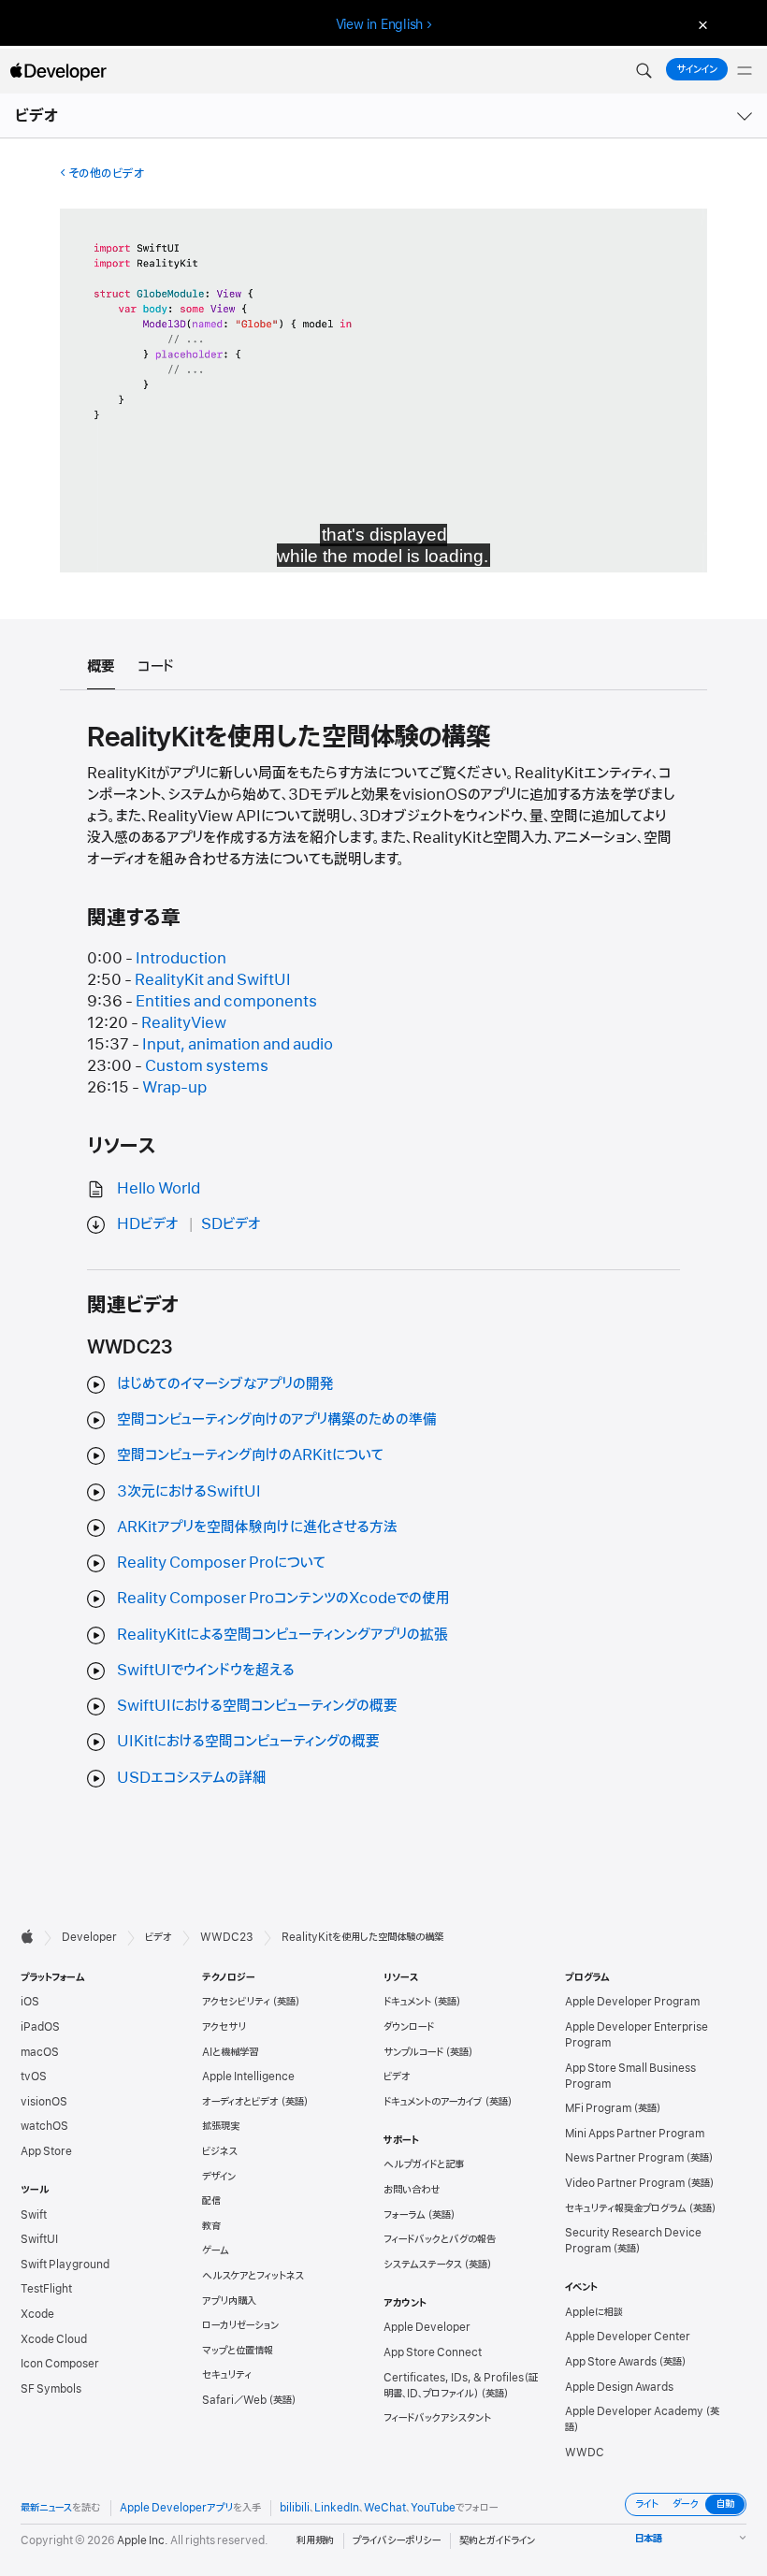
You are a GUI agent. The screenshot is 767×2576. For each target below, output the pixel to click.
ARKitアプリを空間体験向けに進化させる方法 (257, 1527)
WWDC (585, 2453)
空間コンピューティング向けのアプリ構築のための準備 (277, 1420)
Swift (34, 2215)
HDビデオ (148, 1224)
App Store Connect (433, 2352)
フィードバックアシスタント (437, 2418)
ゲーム (216, 2250)
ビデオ (37, 116)
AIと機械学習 (230, 2052)
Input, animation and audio (238, 1045)
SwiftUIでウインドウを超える (206, 1671)
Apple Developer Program (632, 2002)
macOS (40, 2052)
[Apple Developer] (58, 71)
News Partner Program (624, 2158)
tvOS (34, 2077)
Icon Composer (60, 2364)
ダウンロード (409, 2027)
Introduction (181, 959)
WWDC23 (227, 1937)
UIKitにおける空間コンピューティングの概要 (248, 1742)
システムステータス (423, 2265)
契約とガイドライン (497, 2540)
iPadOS (40, 2027)
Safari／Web (234, 2400)
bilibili (295, 2508)
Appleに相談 (594, 2312)
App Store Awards (611, 2362)
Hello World (159, 1189)
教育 (211, 2226)
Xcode (37, 2314)
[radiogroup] (686, 2504)
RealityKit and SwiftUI (213, 980)
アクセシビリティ (236, 2002)
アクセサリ (224, 2027)
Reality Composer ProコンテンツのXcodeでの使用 (283, 1599)
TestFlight (46, 2289)
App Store (46, 2151)
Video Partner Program (625, 2183)
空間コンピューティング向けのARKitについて (250, 1455)
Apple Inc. (143, 2540)
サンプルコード (413, 2052)
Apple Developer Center (628, 2337)
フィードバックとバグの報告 (440, 2239)
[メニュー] (745, 71)
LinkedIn (337, 2508)
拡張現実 (221, 2126)
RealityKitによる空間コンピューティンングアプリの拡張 (282, 1635)
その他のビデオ (106, 174)
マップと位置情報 (238, 2351)
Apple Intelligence (248, 2077)
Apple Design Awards (619, 2387)
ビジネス (220, 2151)
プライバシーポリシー (397, 2540)
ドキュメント (407, 2002)
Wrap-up (174, 1088)
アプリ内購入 (229, 2301)
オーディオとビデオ (240, 2102)
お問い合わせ (412, 2190)
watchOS (44, 2126)
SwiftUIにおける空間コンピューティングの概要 (257, 1706)
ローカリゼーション (240, 2325)
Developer (89, 1937)
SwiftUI (39, 2239)
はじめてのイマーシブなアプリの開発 (225, 1384)
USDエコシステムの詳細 (192, 1778)
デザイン (219, 2177)
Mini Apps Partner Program (635, 2134)
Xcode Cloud (54, 2339)
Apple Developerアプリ (176, 2508)
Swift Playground (65, 2265)
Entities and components (226, 1002)
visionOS (44, 2102)
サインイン (697, 69)
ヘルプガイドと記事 (424, 2164)
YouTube (433, 2508)
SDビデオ (231, 1224)
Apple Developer (427, 2327)
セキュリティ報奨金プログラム (626, 2208)
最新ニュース (46, 2508)
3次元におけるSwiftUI (189, 1492)
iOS (30, 2002)
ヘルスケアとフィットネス (253, 2276)
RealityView (184, 1023)
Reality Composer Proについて (221, 1563)
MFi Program (598, 2108)
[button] (644, 71)
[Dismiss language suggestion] (701, 25)
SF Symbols (51, 2389)
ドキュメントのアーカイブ (433, 2102)
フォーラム (405, 2215)
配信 (211, 2201)
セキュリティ (227, 2375)
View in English (380, 24)
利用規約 (315, 2540)
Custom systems (207, 1066)
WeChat (385, 2508)
